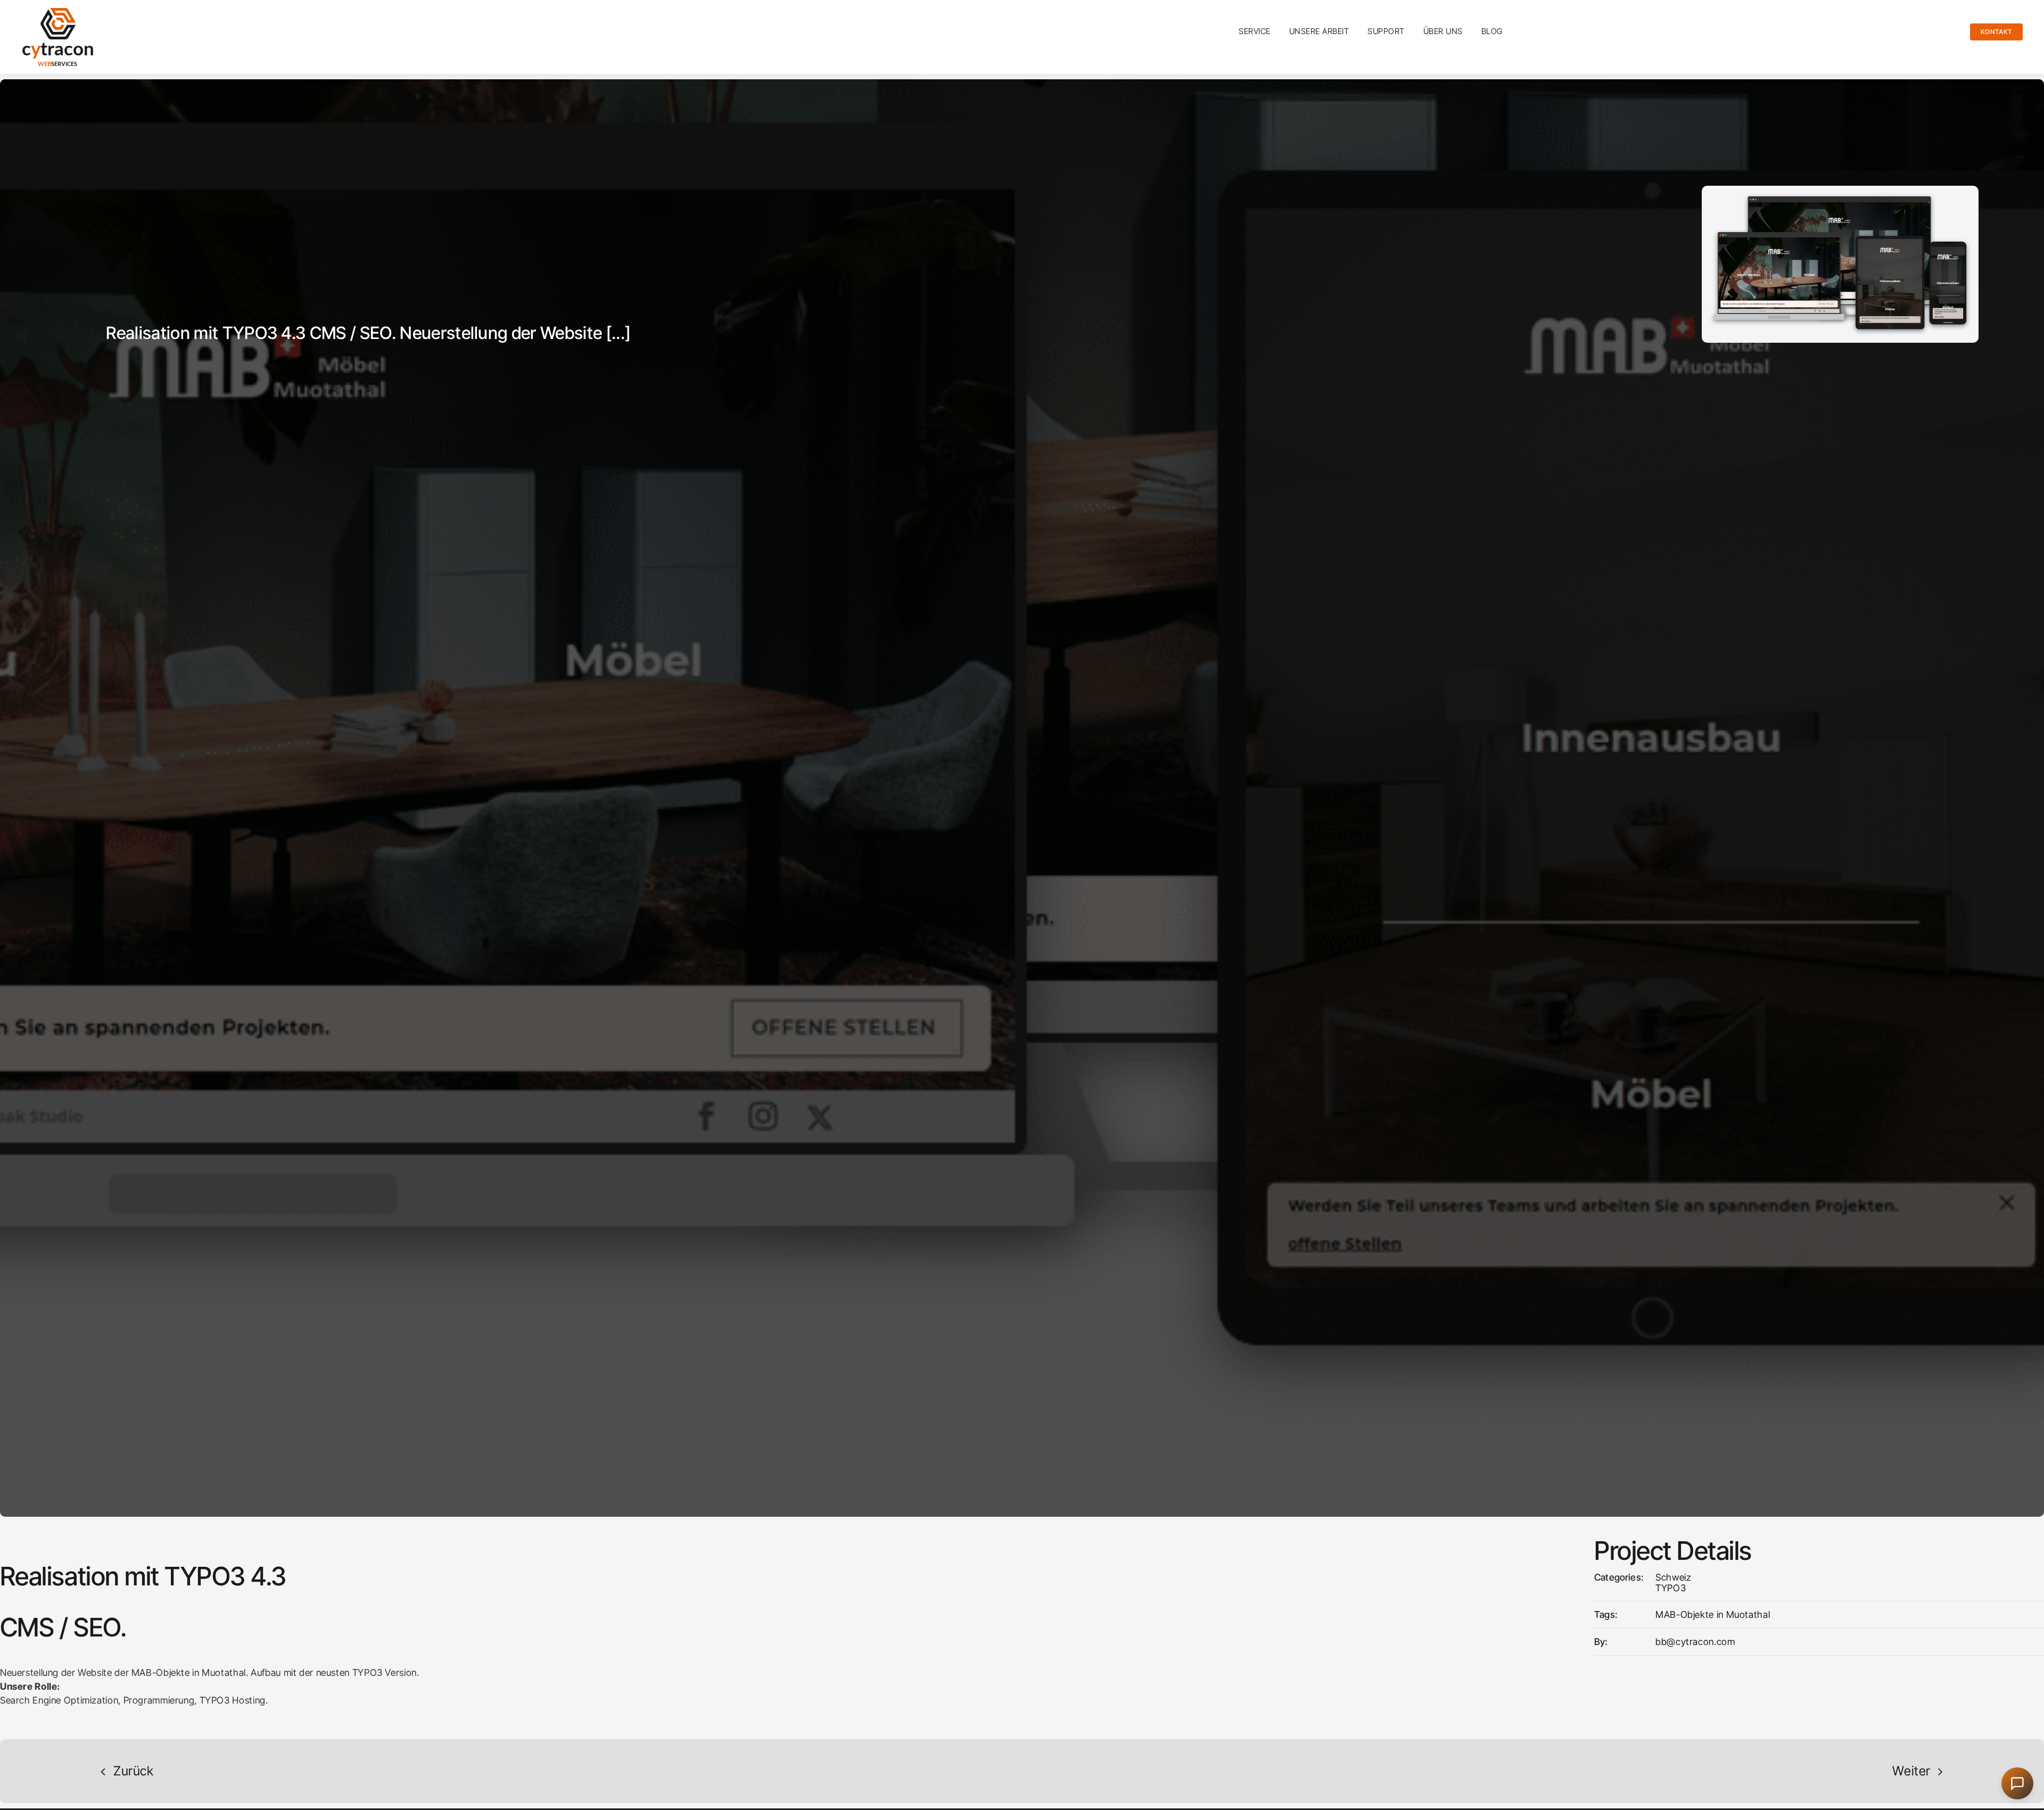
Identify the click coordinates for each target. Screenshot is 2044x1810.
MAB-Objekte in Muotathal (1713, 1614)
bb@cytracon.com (1695, 1642)
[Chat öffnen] (2017, 1783)
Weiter (1911, 1771)
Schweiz (1673, 1577)
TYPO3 (1671, 1588)
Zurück (134, 1771)
